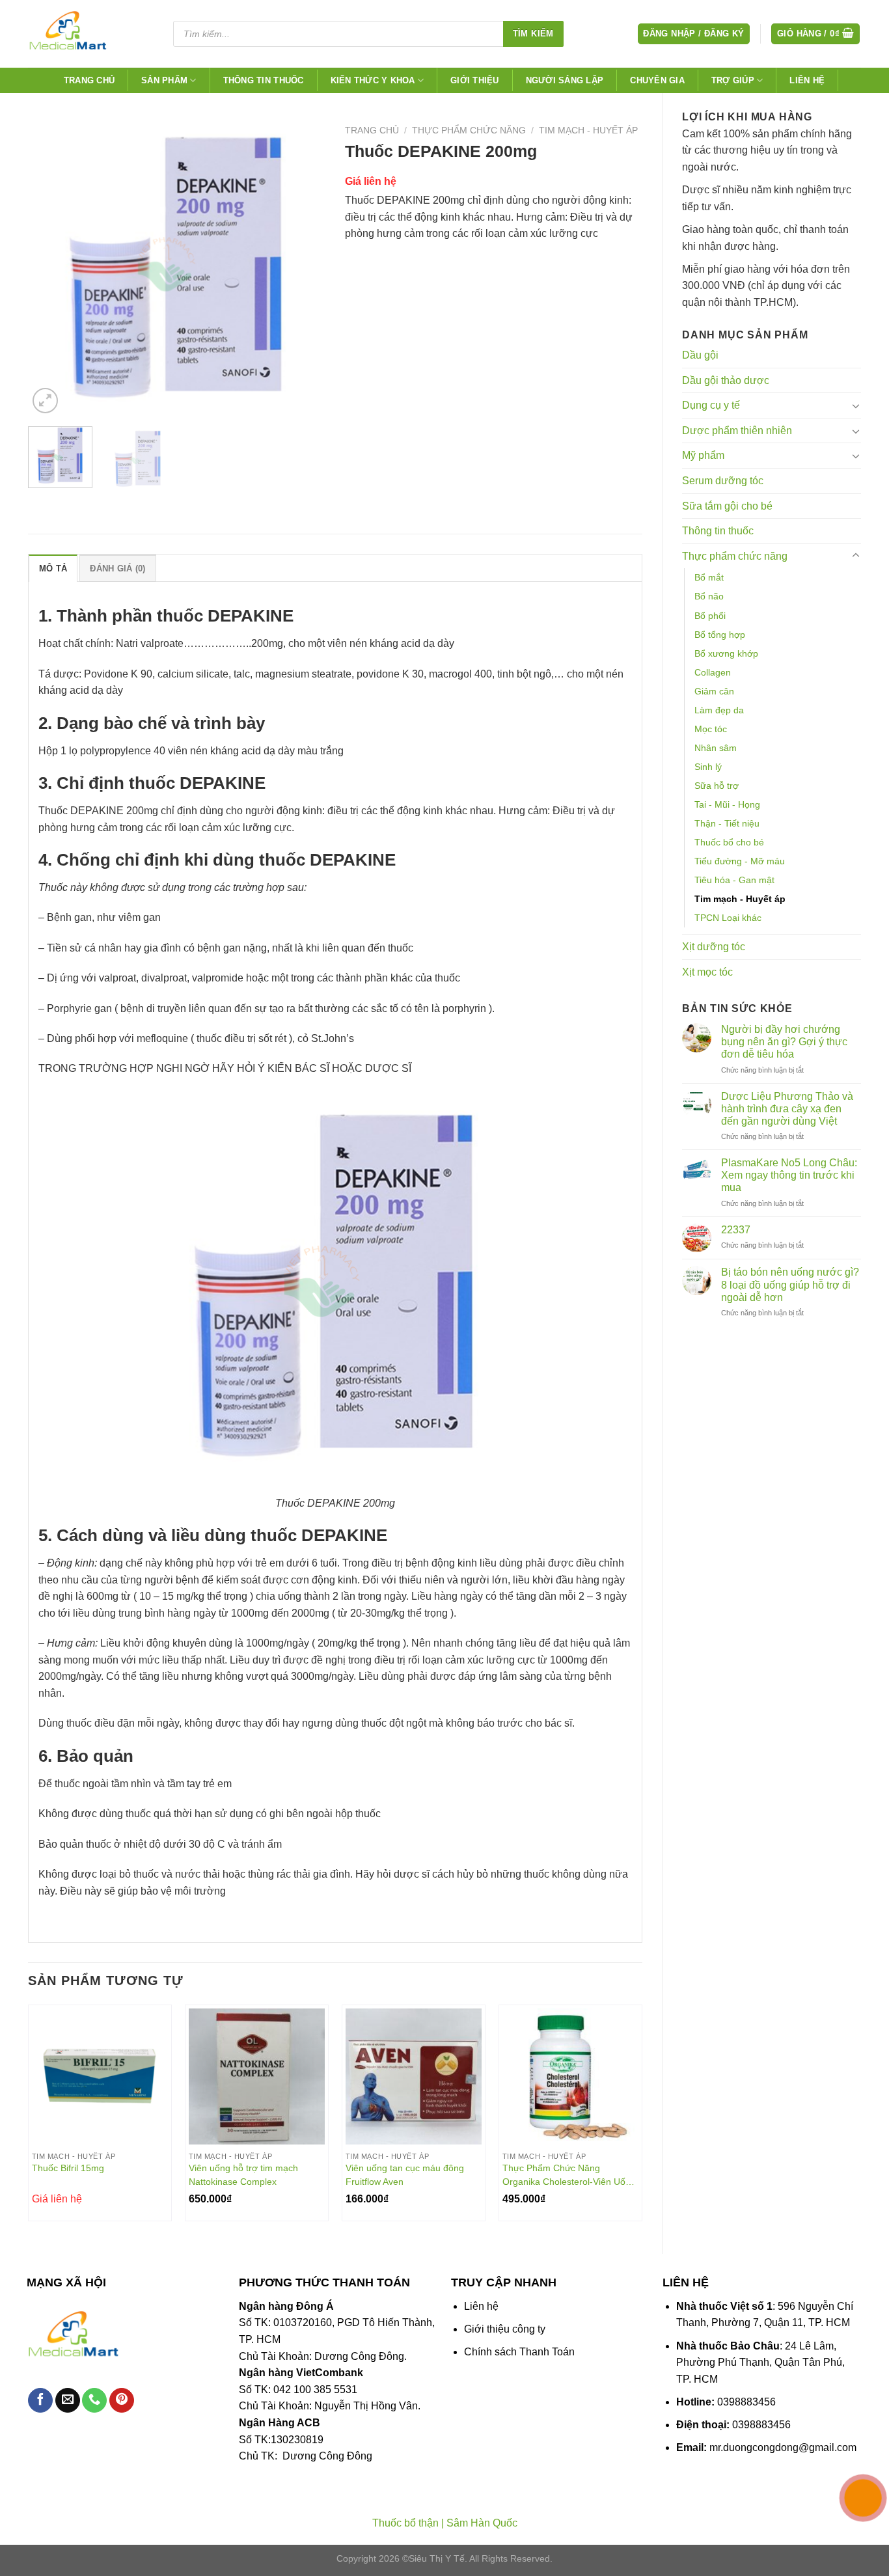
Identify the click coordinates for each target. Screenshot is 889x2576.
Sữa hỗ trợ (717, 786)
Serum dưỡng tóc (723, 481)
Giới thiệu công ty (505, 2329)
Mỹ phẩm (703, 455)
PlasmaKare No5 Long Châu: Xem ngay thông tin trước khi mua (789, 1175)
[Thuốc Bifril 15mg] (100, 2076)
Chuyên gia (657, 80)
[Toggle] (856, 405)
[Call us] (94, 2401)
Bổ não (709, 596)
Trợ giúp (733, 80)
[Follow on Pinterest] (122, 2401)
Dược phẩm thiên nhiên (737, 431)
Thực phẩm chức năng (735, 556)
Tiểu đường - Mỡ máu (740, 861)
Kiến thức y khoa (373, 80)
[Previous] (50, 268)
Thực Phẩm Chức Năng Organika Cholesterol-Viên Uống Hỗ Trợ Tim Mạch (569, 2175)
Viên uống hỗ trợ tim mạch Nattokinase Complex (243, 2175)
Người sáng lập (565, 80)
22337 (736, 1230)
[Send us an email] (68, 2401)
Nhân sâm (716, 748)
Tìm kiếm (533, 34)
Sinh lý (708, 767)
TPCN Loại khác (728, 918)
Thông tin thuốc (264, 80)
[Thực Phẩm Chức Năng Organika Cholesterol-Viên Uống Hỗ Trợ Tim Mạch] (570, 2076)
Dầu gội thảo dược (726, 380)
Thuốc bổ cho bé (729, 842)
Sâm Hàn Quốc (482, 2523)
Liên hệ (807, 80)
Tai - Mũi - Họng (727, 804)
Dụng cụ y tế (711, 405)
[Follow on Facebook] (40, 2401)
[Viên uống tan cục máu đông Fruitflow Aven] (414, 2076)
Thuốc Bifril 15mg (68, 2168)
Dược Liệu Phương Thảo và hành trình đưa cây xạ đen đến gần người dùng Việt (787, 1109)
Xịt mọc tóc (707, 972)
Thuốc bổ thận (405, 2523)
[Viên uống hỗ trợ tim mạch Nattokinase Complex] (257, 2076)
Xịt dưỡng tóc (714, 947)
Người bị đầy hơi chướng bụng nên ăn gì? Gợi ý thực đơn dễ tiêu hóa (784, 1042)
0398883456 (746, 2402)
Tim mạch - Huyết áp (740, 899)
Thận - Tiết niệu (727, 823)
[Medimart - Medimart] (89, 34)
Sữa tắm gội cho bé (727, 506)
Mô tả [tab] (53, 569)
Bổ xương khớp (726, 653)
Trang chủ (89, 80)
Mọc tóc (711, 729)
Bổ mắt (709, 577)
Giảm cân (714, 691)
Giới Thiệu (475, 80)
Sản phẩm (164, 80)
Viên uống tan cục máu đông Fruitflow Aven (405, 2175)
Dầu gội (700, 355)
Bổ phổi (710, 616)
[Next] (303, 268)
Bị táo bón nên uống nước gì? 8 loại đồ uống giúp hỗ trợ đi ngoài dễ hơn (790, 1284)
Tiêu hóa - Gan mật (734, 880)
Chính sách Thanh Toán (519, 2352)
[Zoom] (45, 401)
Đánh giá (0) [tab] (117, 569)
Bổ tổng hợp (720, 635)
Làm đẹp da (719, 710)
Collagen (713, 672)
